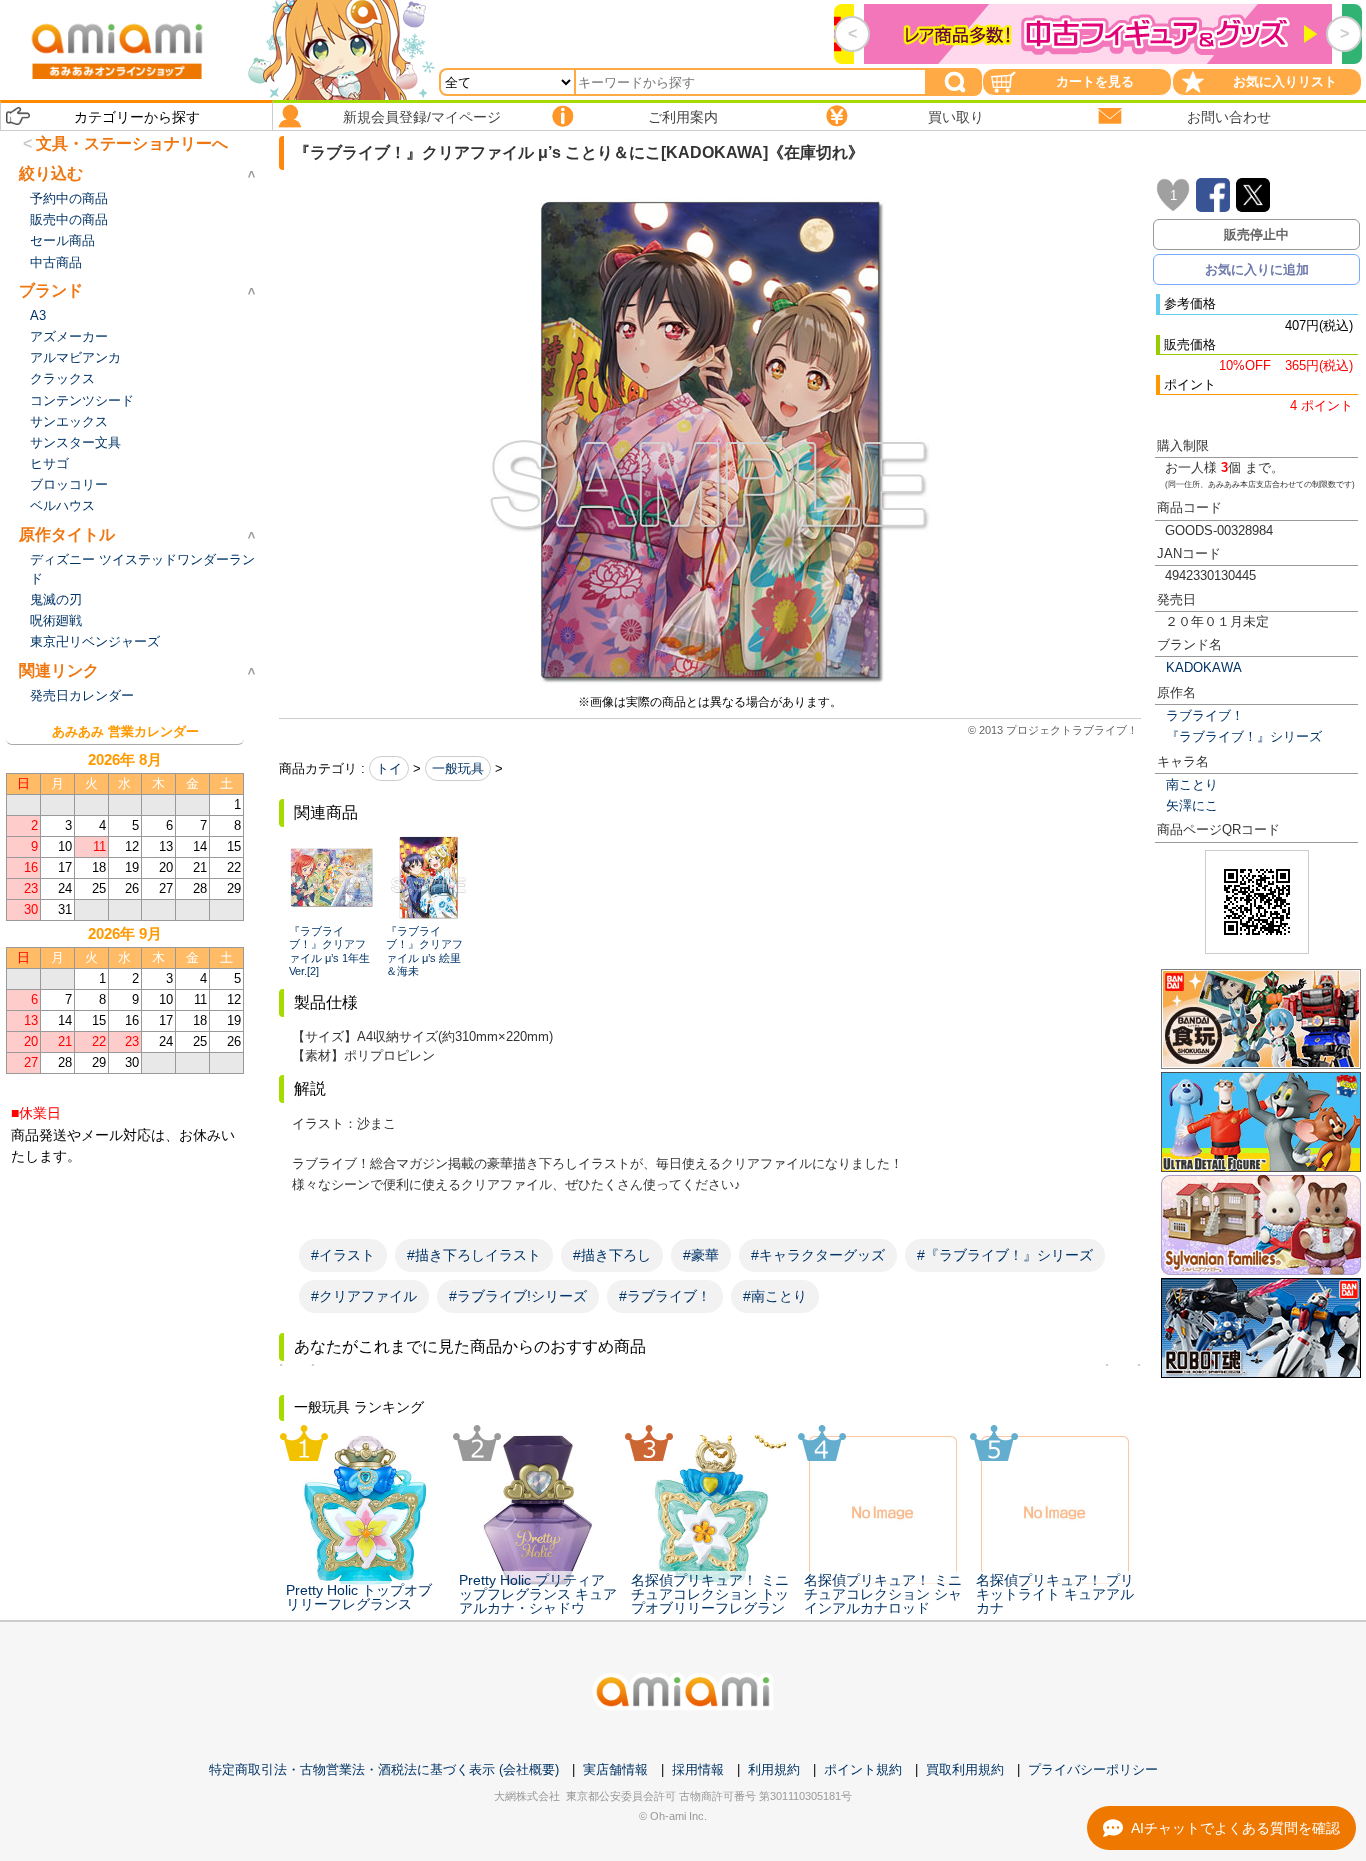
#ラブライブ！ (665, 1296)
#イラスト (343, 1255)
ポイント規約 (863, 1769)
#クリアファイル (364, 1296)
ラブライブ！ (1205, 715)
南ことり (1192, 784)
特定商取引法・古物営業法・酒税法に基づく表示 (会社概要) (384, 1769)
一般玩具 (458, 768)
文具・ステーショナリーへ (132, 143)
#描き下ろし (612, 1255)
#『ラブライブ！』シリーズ (1005, 1255)
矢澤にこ (1192, 805)
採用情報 (698, 1769)
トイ (389, 768)
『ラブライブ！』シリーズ (1244, 736)
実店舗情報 (615, 1769)
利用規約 (774, 1769)
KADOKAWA (1204, 667)
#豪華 (701, 1255)
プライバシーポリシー (1093, 1769)
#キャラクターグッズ (818, 1255)
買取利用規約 (965, 1769)
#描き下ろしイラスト (474, 1255)
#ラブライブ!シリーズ (518, 1296)
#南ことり (775, 1296)
